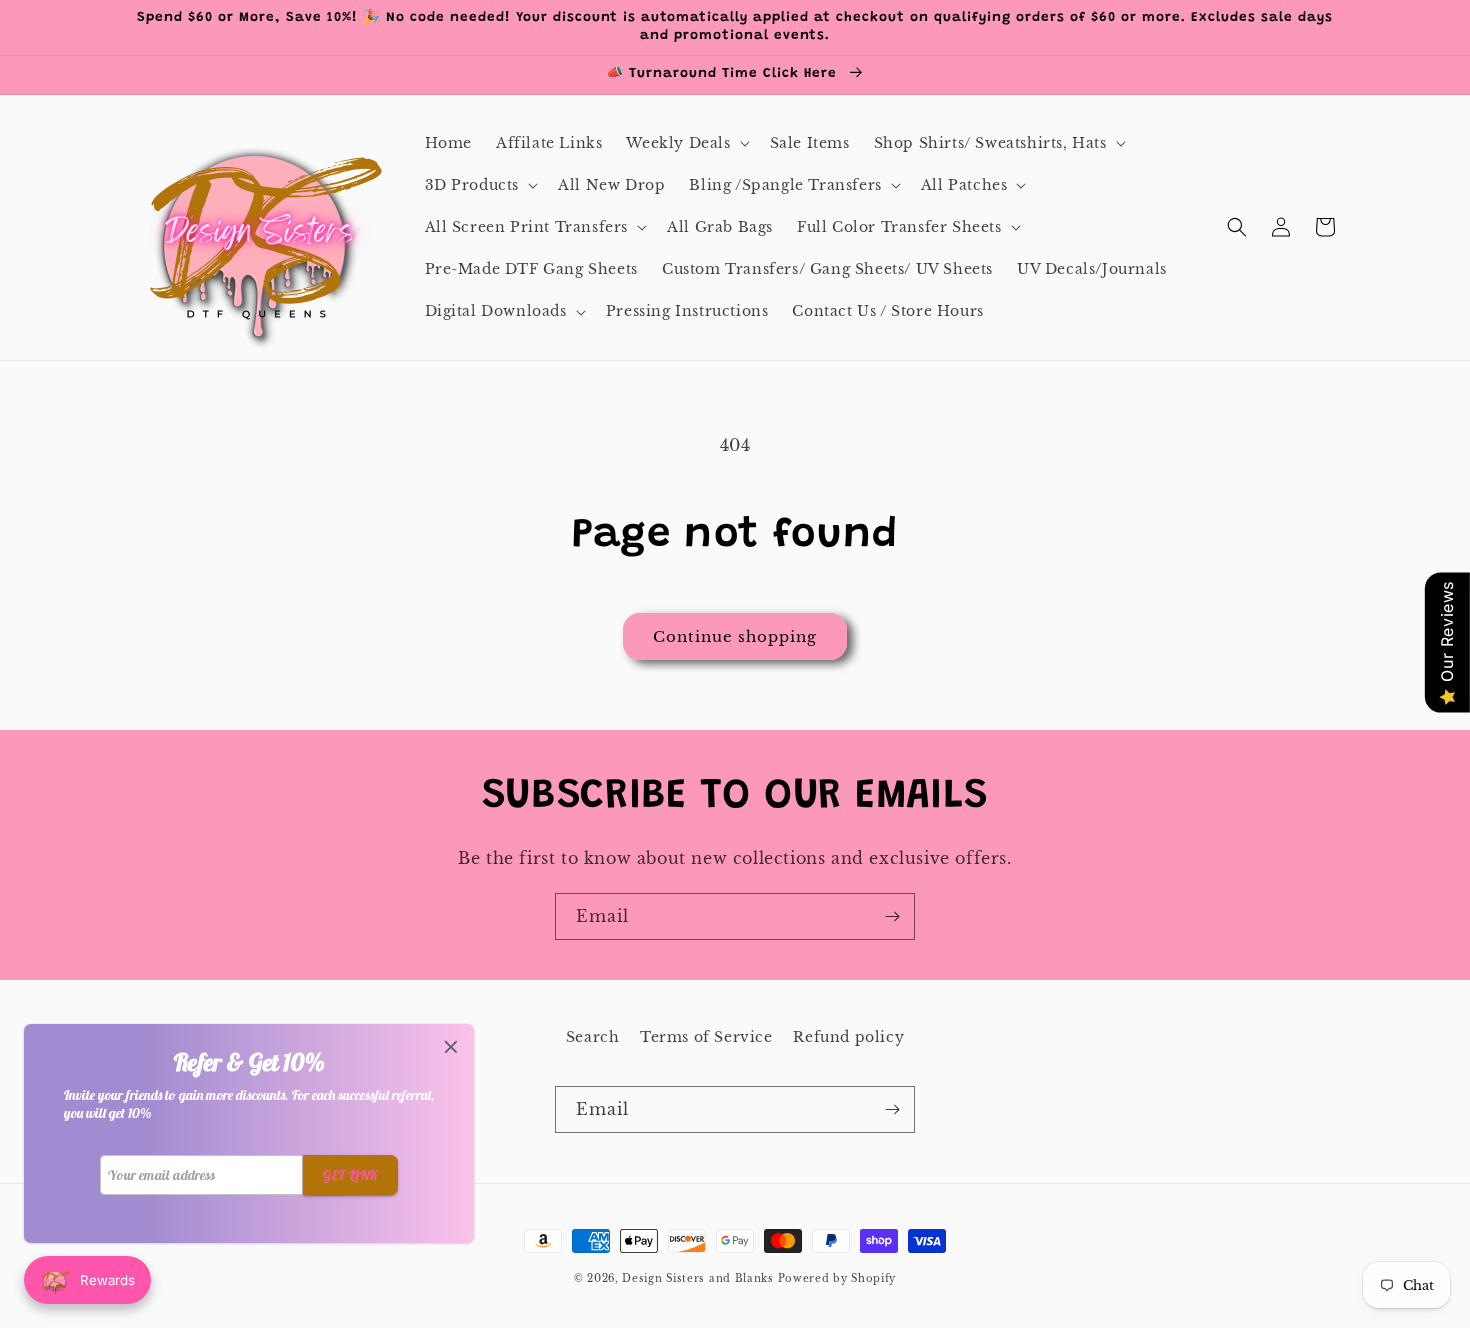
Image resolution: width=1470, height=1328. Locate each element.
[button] (685, 143)
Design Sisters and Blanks (699, 1278)
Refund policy (848, 1037)
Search (593, 1037)
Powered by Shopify (837, 1278)
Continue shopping (735, 636)
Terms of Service (706, 1037)
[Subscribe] (892, 916)
